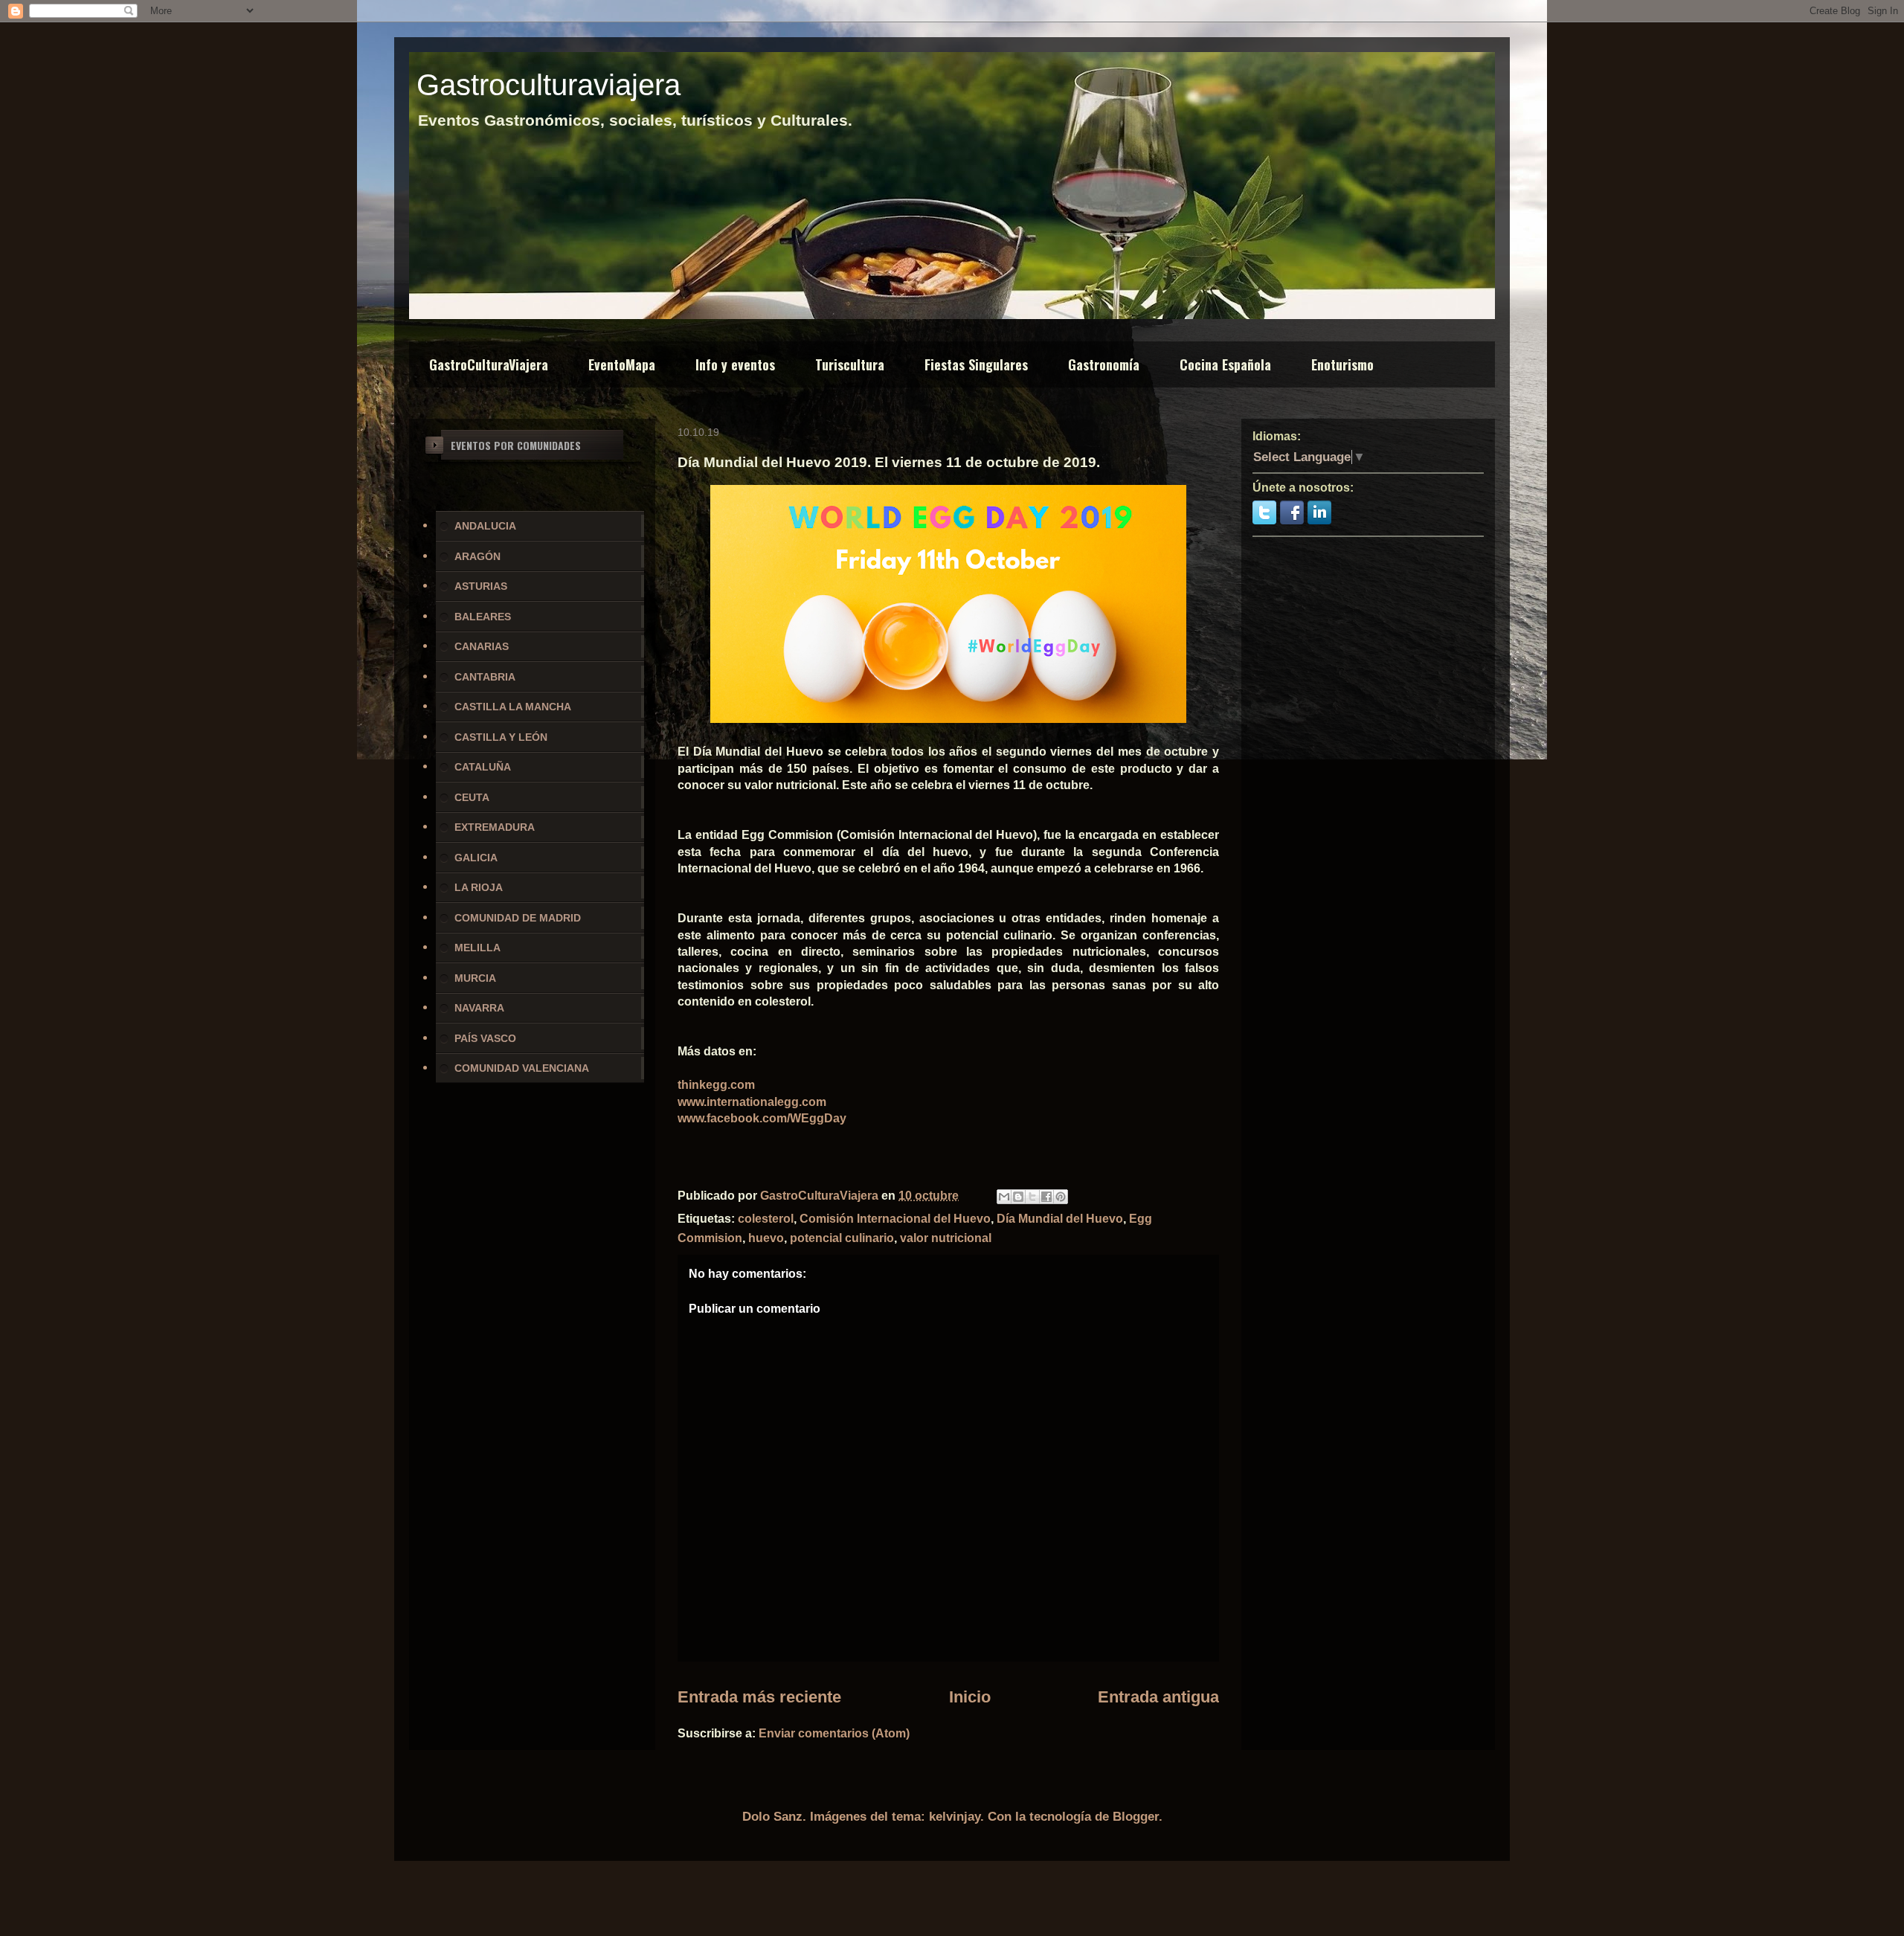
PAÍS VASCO (485, 1038)
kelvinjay (955, 1817)
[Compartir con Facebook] (1046, 1197)
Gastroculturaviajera (549, 85)
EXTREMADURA (495, 827)
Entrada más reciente (759, 1697)
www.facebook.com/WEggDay (762, 1118)
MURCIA (475, 978)
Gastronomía (1104, 364)
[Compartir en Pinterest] (1061, 1197)
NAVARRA (479, 1008)
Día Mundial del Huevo (1060, 1219)
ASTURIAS (481, 586)
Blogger (1136, 1817)
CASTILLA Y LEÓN (501, 737)
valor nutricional (946, 1238)
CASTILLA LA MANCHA (513, 707)
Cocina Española (1225, 364)
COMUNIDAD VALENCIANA (522, 1068)
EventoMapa (622, 364)
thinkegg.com (716, 1085)
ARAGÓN (477, 556)
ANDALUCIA (485, 526)
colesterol (766, 1219)
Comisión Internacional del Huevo (895, 1219)
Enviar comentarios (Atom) (834, 1733)
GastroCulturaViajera (489, 364)
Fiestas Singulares (976, 364)
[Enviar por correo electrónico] (1004, 1197)
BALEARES (483, 617)
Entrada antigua (1158, 1697)
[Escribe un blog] (1018, 1197)
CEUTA (472, 797)
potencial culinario (842, 1238)
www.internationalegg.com (752, 1102)
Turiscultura (850, 364)
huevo (766, 1238)
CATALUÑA (483, 767)
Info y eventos (735, 364)
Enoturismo (1342, 364)
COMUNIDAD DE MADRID (518, 918)
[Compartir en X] (1032, 1197)
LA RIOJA (479, 887)
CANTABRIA (485, 677)
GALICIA (476, 858)
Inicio (970, 1697)
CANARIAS (482, 646)
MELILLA (477, 948)
